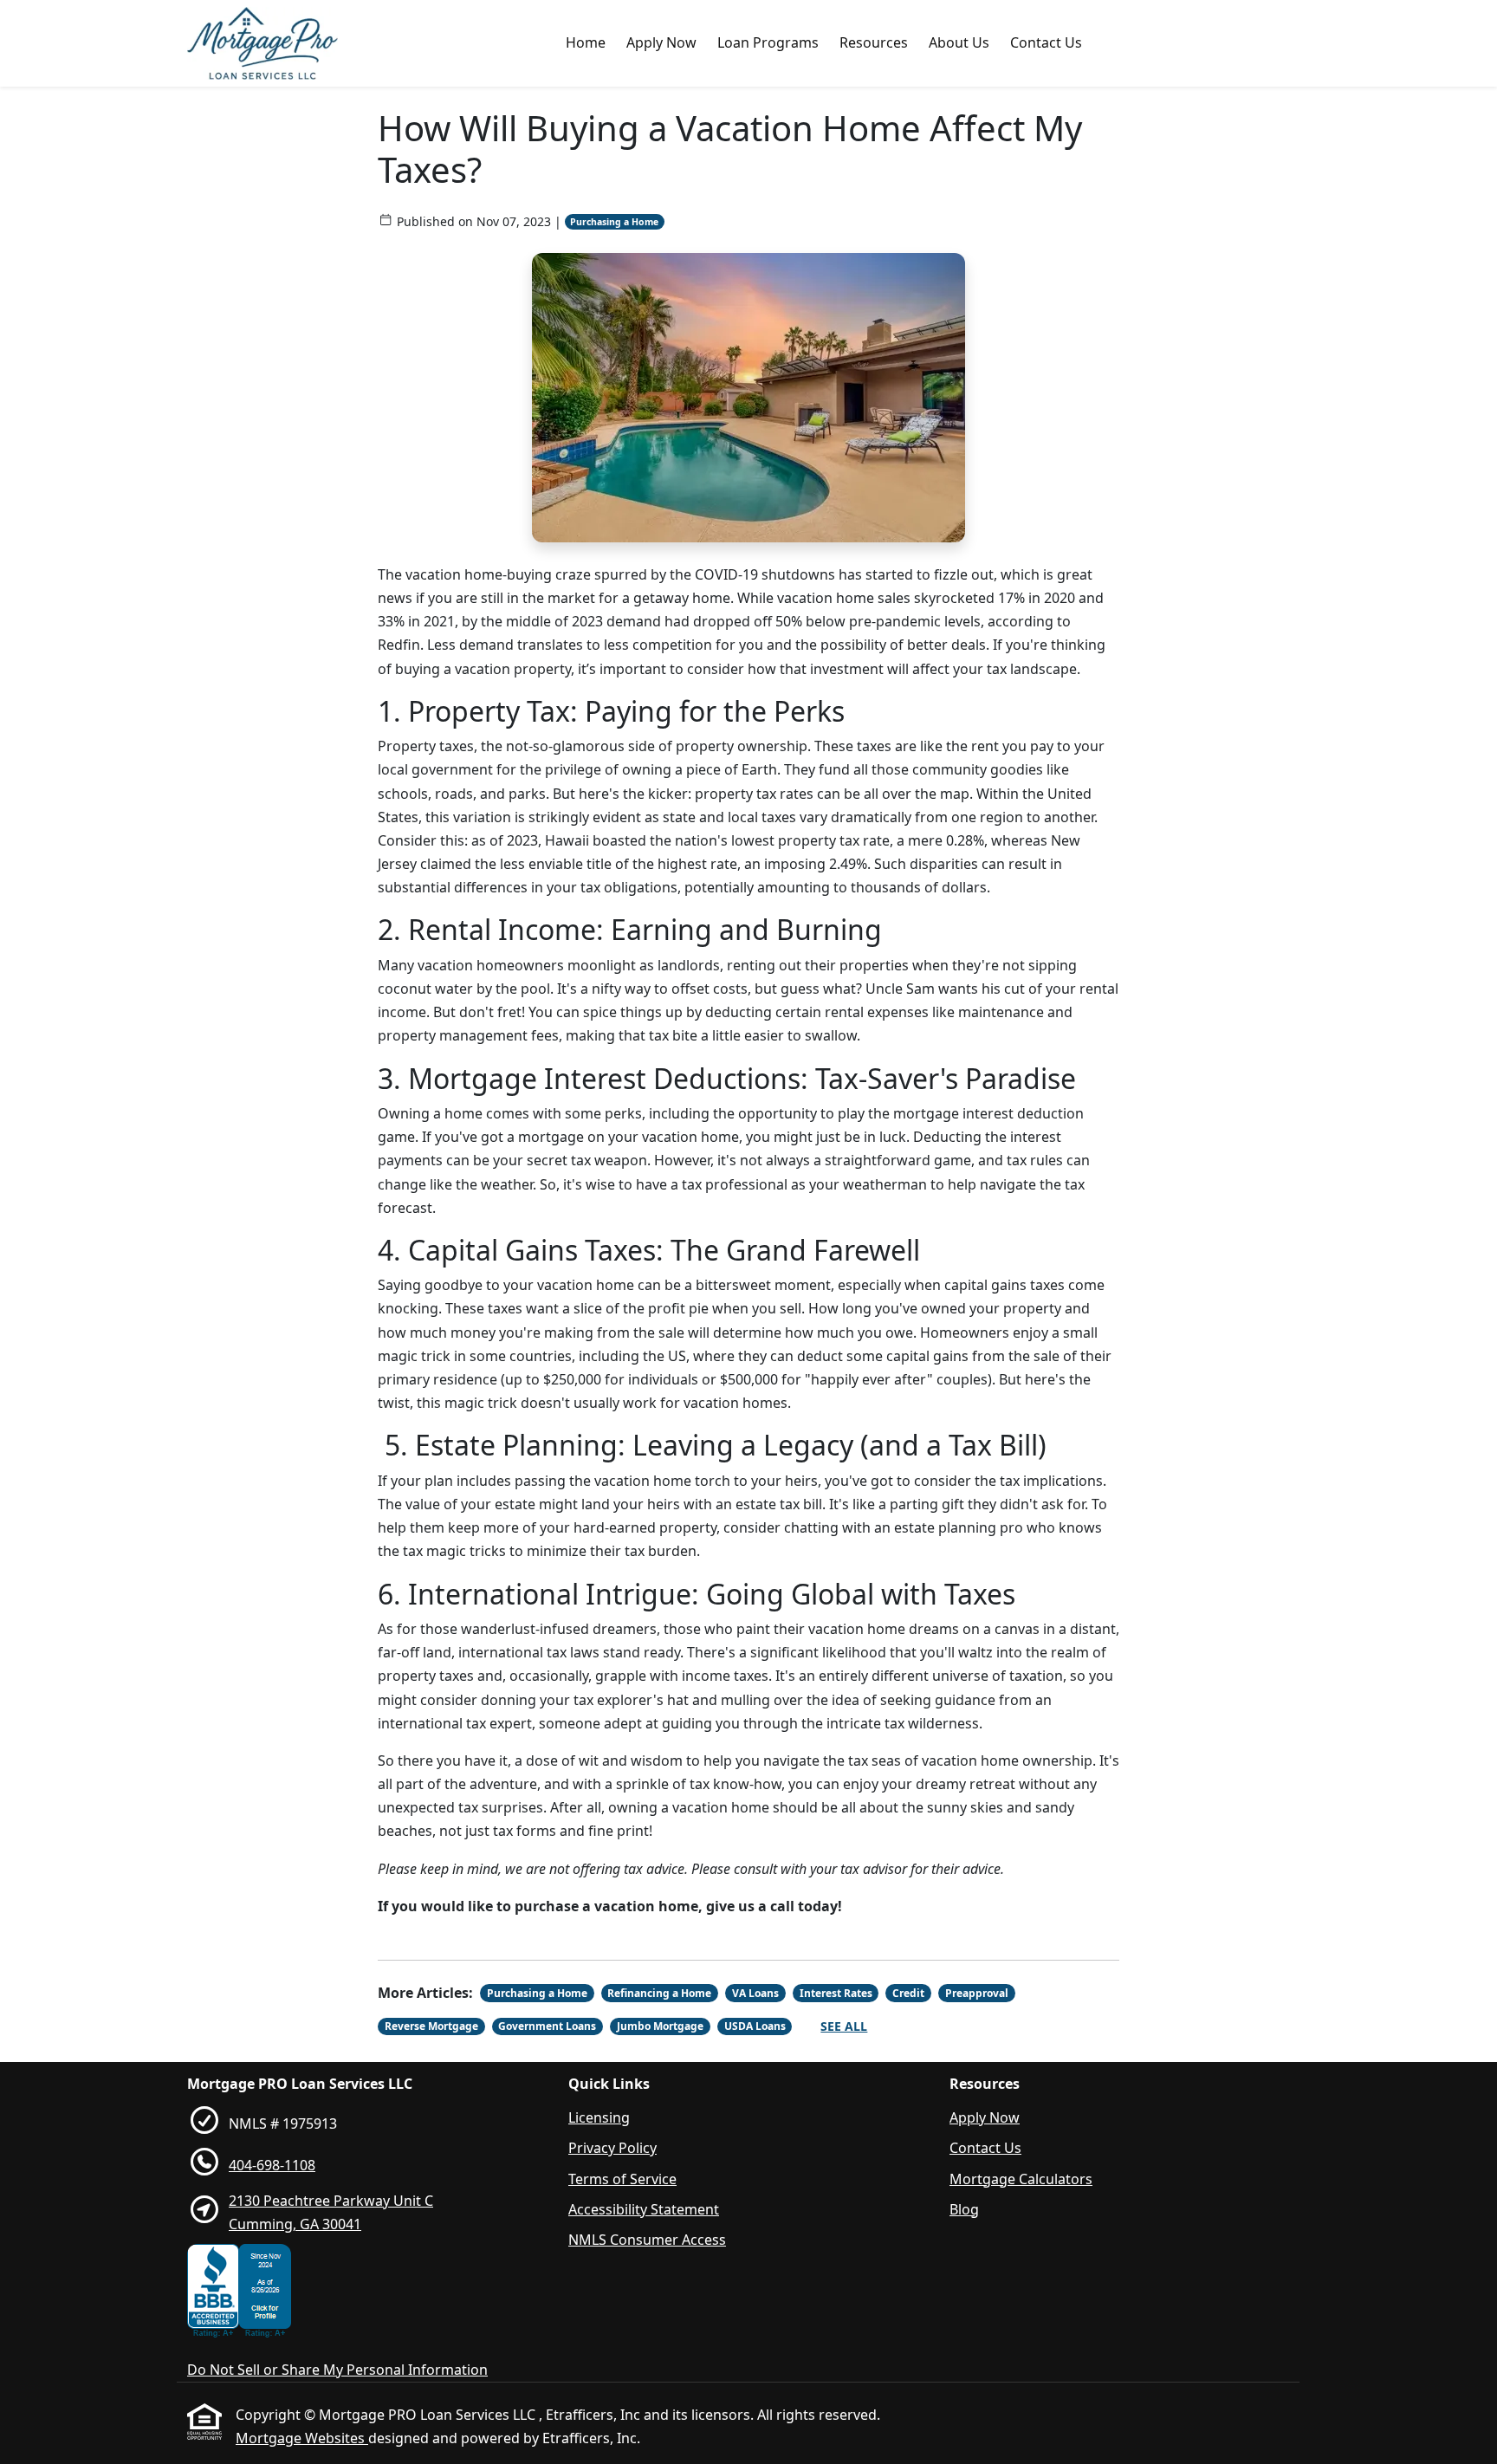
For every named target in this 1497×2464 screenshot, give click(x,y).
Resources (874, 42)
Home (586, 42)
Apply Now (661, 42)
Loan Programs (768, 42)
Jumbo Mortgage (660, 2026)
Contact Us (1046, 42)
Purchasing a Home (614, 222)
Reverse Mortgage (431, 2026)
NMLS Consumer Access (647, 2240)
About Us (959, 42)
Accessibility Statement (644, 2209)
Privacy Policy (612, 2148)
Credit (908, 1993)
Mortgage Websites (302, 2438)
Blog (964, 2209)
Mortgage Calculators (1021, 2179)
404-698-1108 (272, 2165)
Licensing (599, 2117)
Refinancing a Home (659, 1993)
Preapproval (977, 1993)
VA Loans (755, 1993)
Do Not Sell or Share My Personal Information (337, 2370)
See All (844, 2026)
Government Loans (547, 2026)
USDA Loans (755, 2026)
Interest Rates (836, 1993)
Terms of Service (622, 2179)
